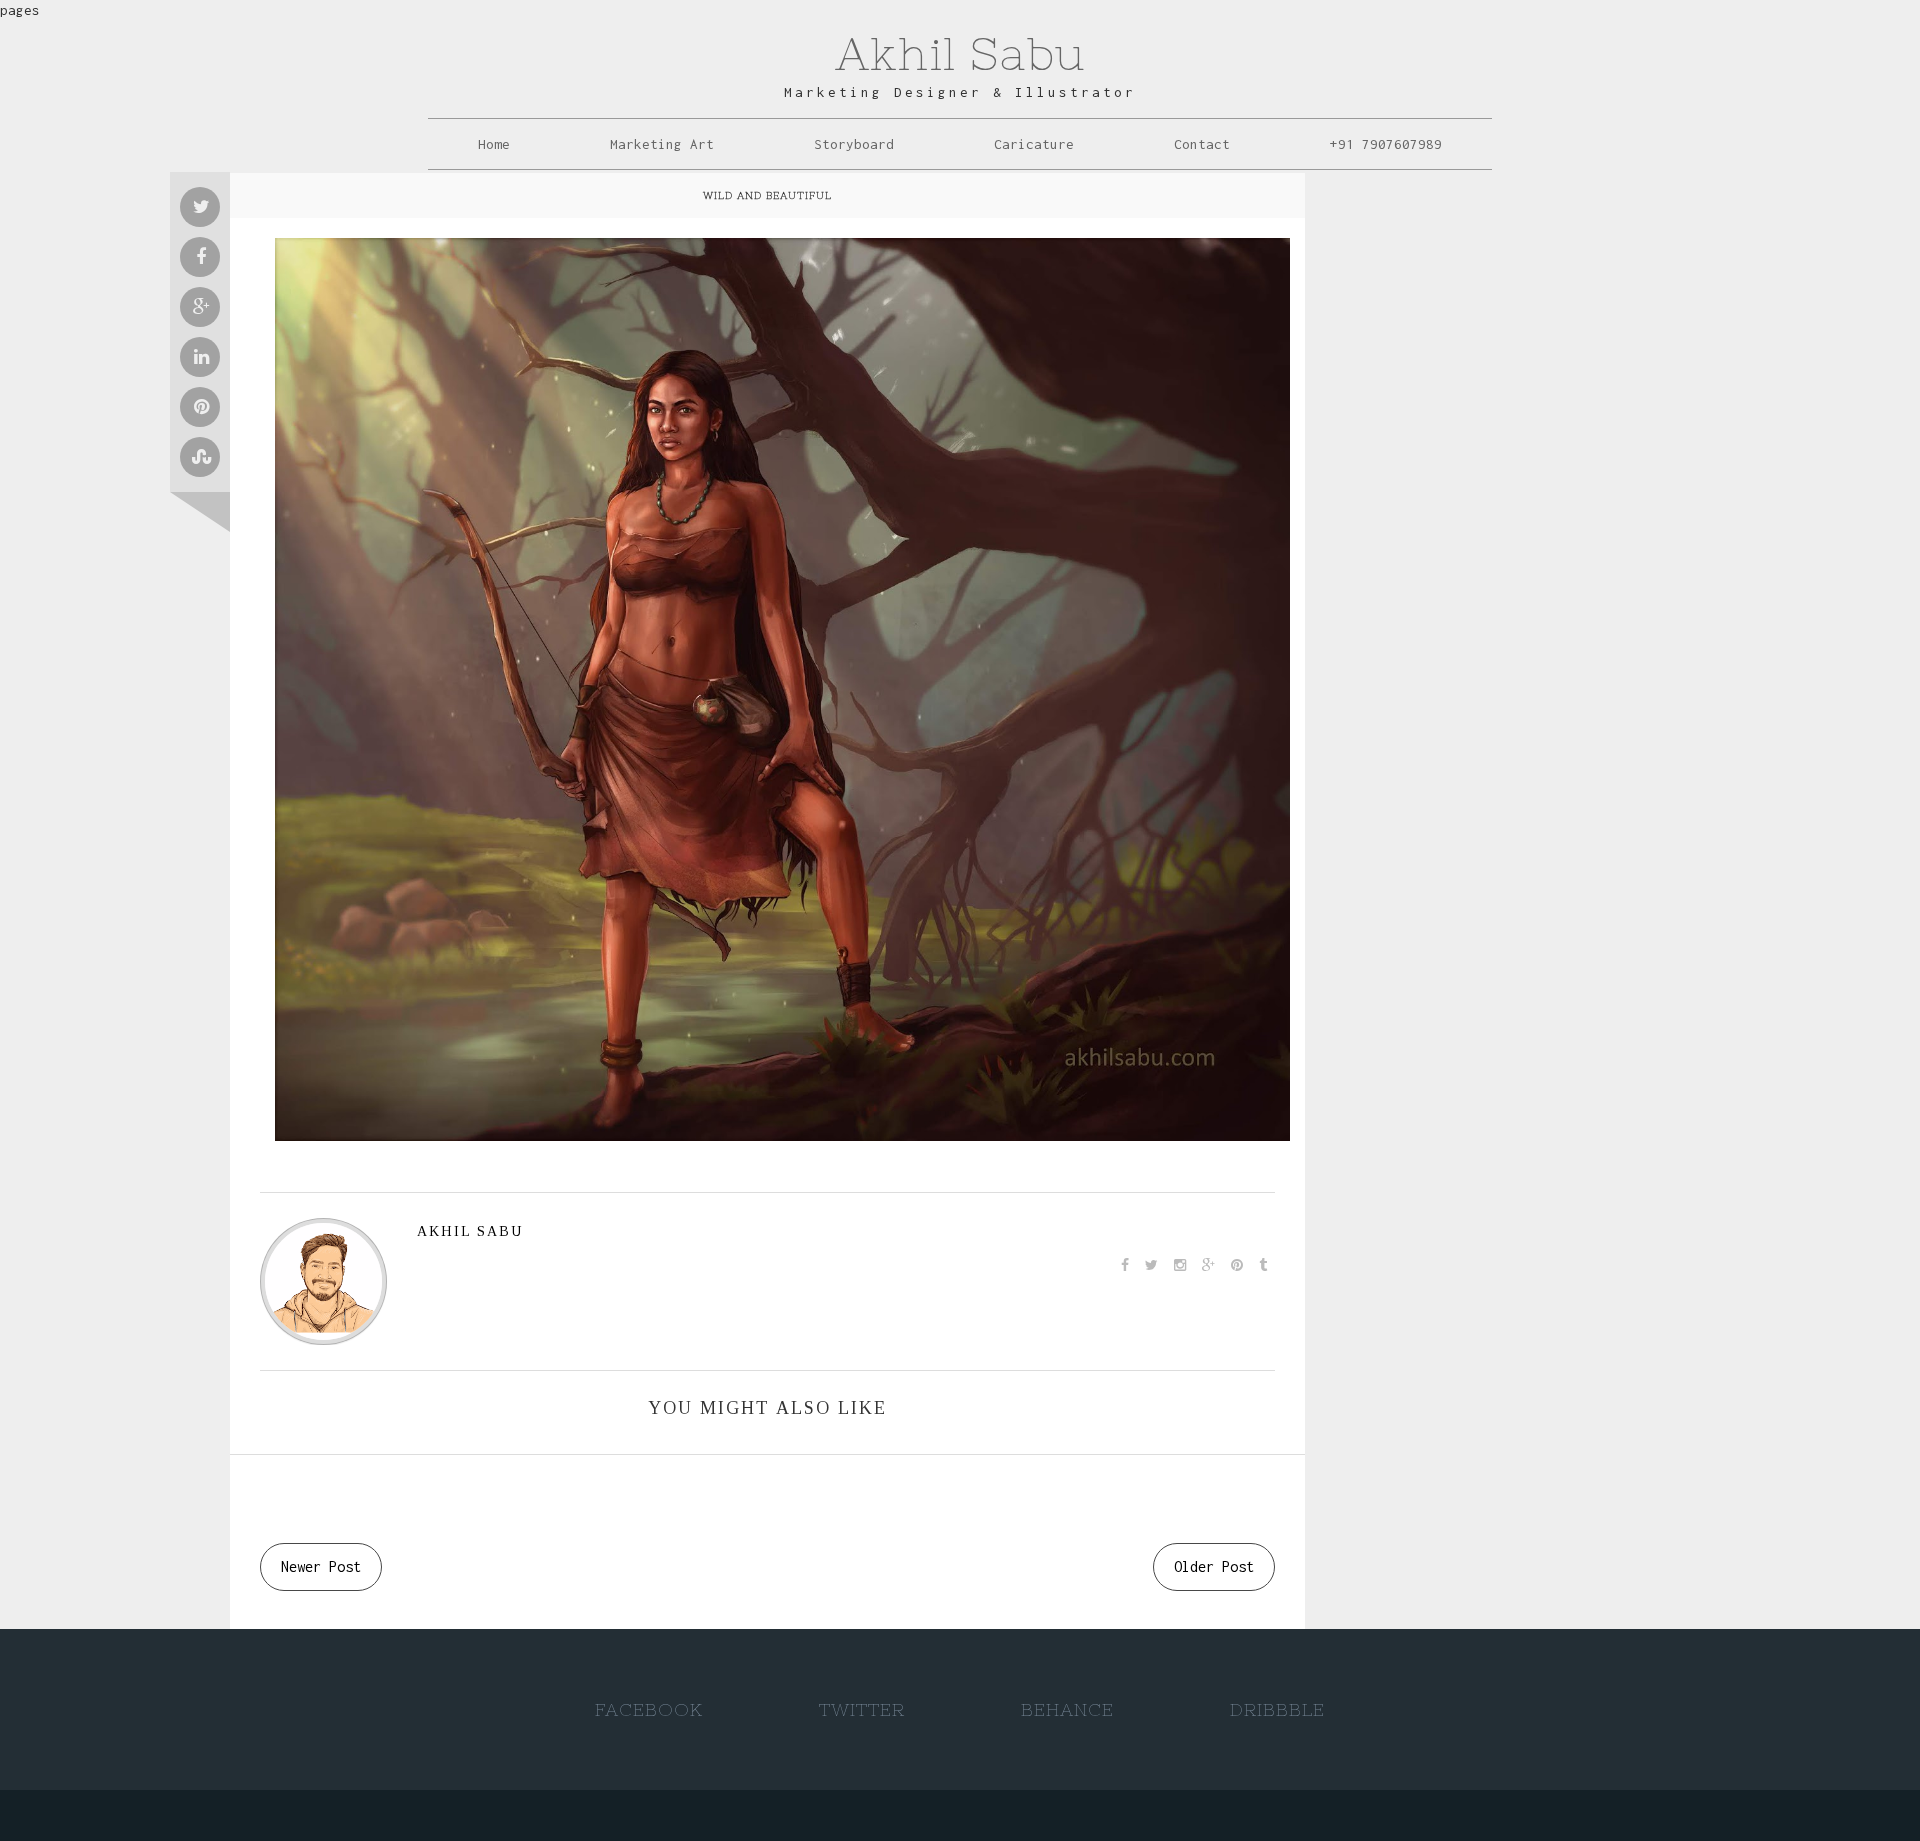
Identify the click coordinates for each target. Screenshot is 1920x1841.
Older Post (1214, 1566)
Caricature (1034, 144)
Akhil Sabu (960, 53)
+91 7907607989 (1386, 144)
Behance (1067, 1709)
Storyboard (854, 144)
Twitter (862, 1709)
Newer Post (321, 1566)
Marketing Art (662, 144)
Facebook (649, 1709)
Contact (1202, 144)
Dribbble (1277, 1709)
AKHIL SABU (470, 1231)
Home (494, 144)
